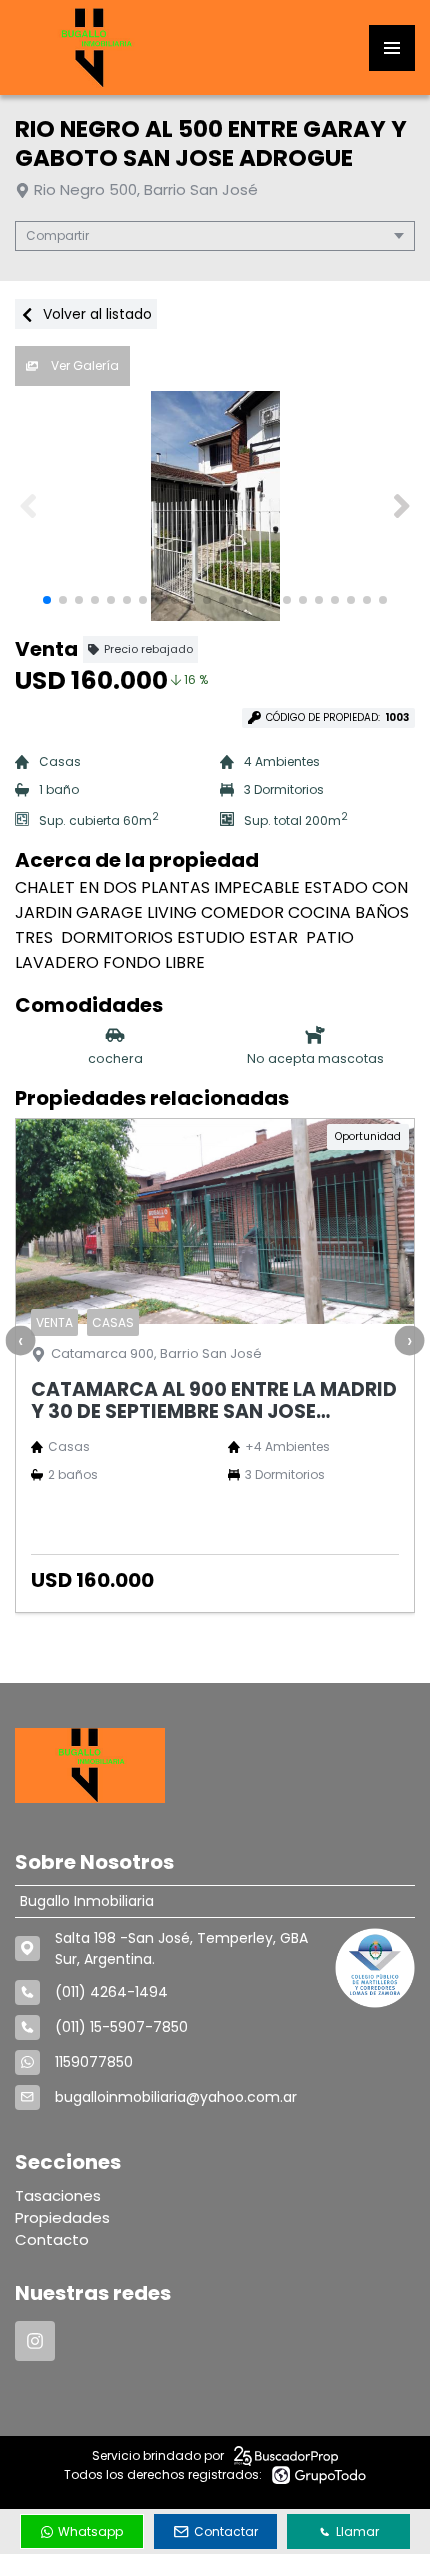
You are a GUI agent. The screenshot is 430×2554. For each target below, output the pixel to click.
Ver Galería (83, 365)
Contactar (226, 2531)
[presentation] (20, 1340)
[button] (401, 506)
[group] (215, 506)
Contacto (52, 2239)
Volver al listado (95, 314)
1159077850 (94, 2062)
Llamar (357, 2531)
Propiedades (62, 2217)
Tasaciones (58, 2195)
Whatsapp (90, 2531)
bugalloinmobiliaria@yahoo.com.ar (176, 2097)
